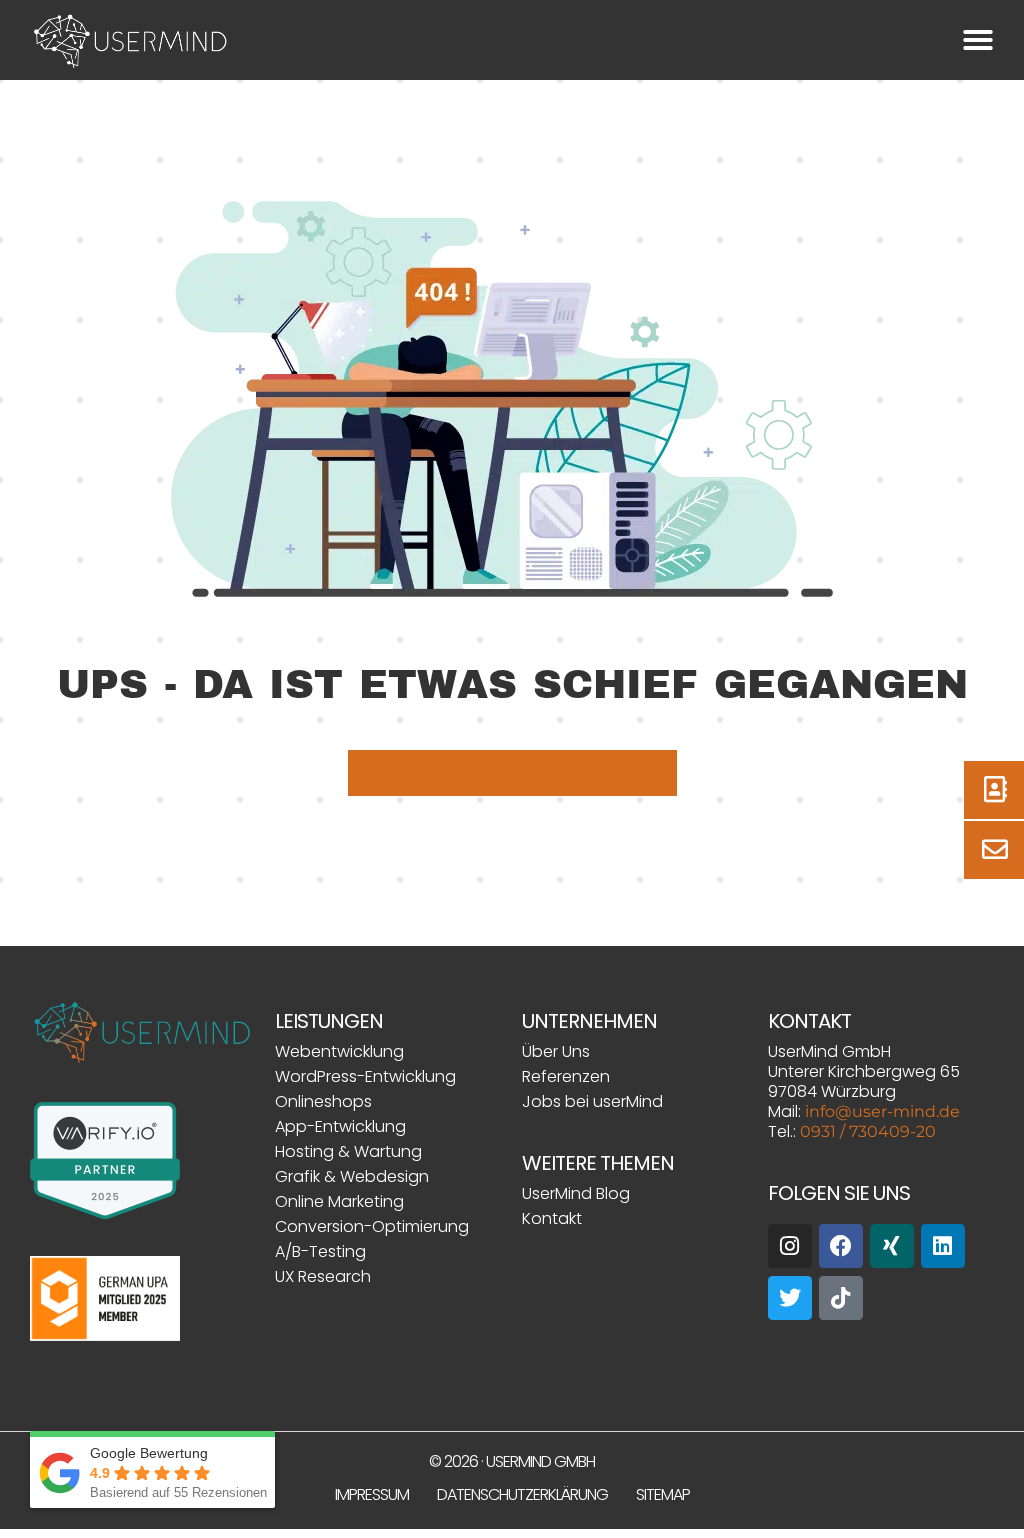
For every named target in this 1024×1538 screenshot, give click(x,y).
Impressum (372, 1494)
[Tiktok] (841, 1298)
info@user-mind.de (882, 1111)
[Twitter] (790, 1298)
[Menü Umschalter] (978, 40)
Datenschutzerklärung (522, 1494)
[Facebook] (841, 1246)
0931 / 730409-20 (868, 1131)
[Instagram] (790, 1246)
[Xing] (892, 1246)
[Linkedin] (943, 1246)
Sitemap (663, 1494)
